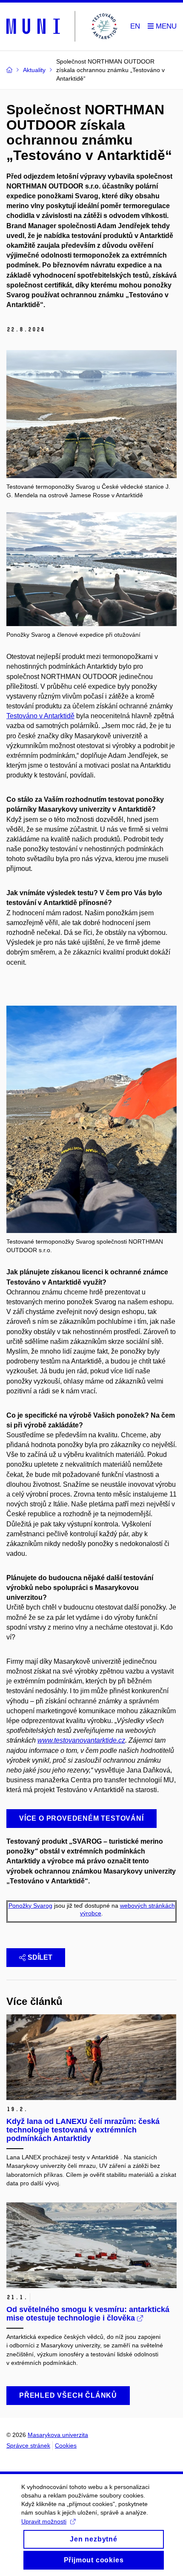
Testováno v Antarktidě (40, 716)
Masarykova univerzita (58, 2435)
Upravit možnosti (44, 2521)
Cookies (66, 2445)
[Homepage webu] (63, 27)
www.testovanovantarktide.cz (81, 1740)
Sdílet (40, 1957)
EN (135, 26)
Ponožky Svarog (30, 1906)
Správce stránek (28, 2445)
